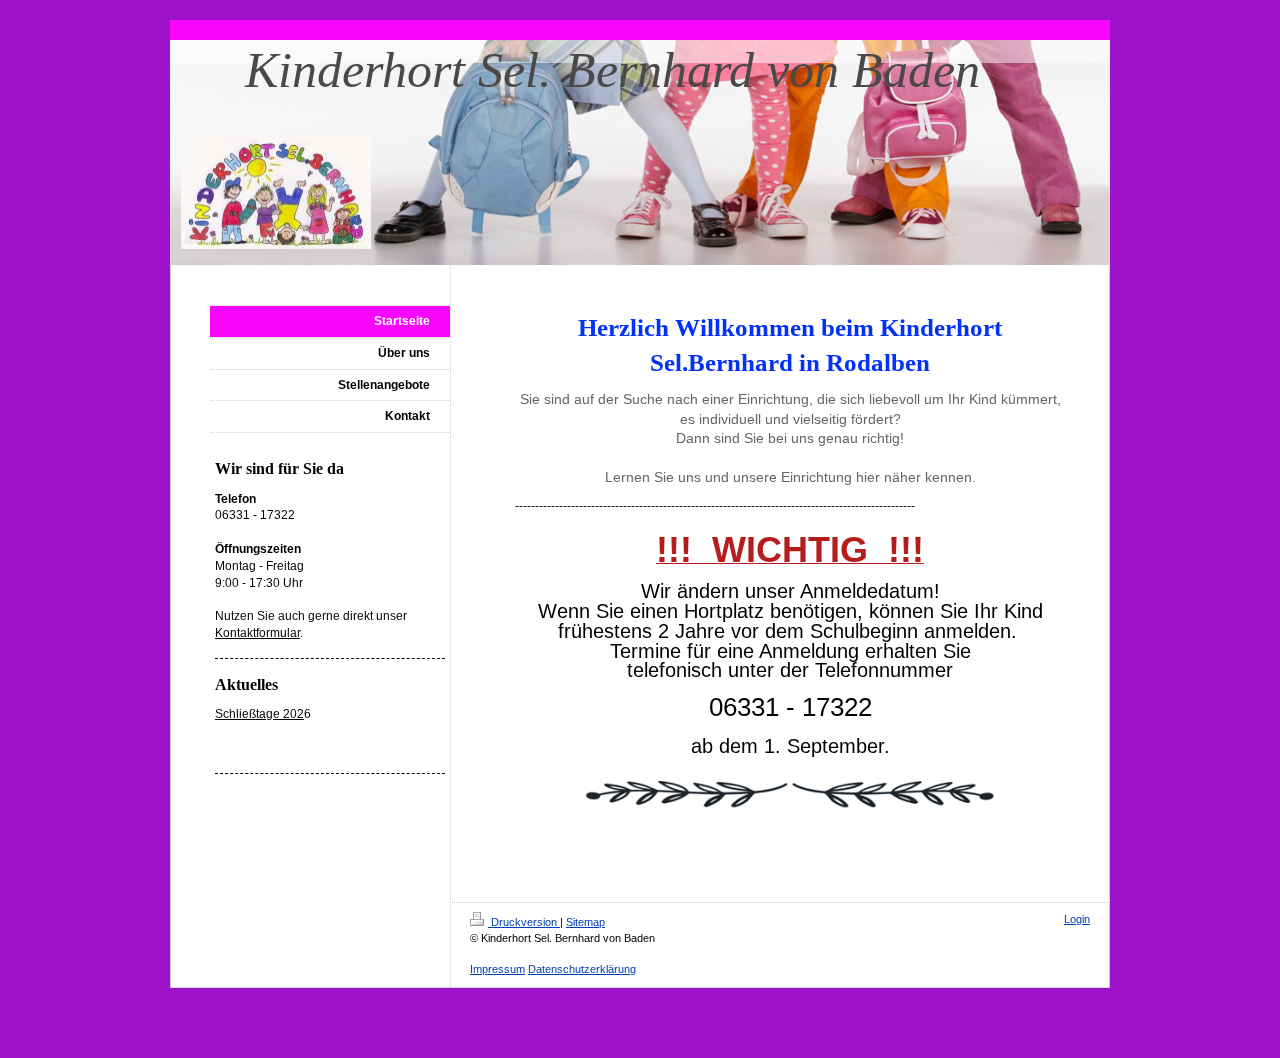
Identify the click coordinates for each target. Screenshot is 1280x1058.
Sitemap (585, 922)
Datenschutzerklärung (582, 969)
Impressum (497, 969)
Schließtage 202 (259, 714)
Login (1077, 919)
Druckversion (524, 922)
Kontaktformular (257, 633)
